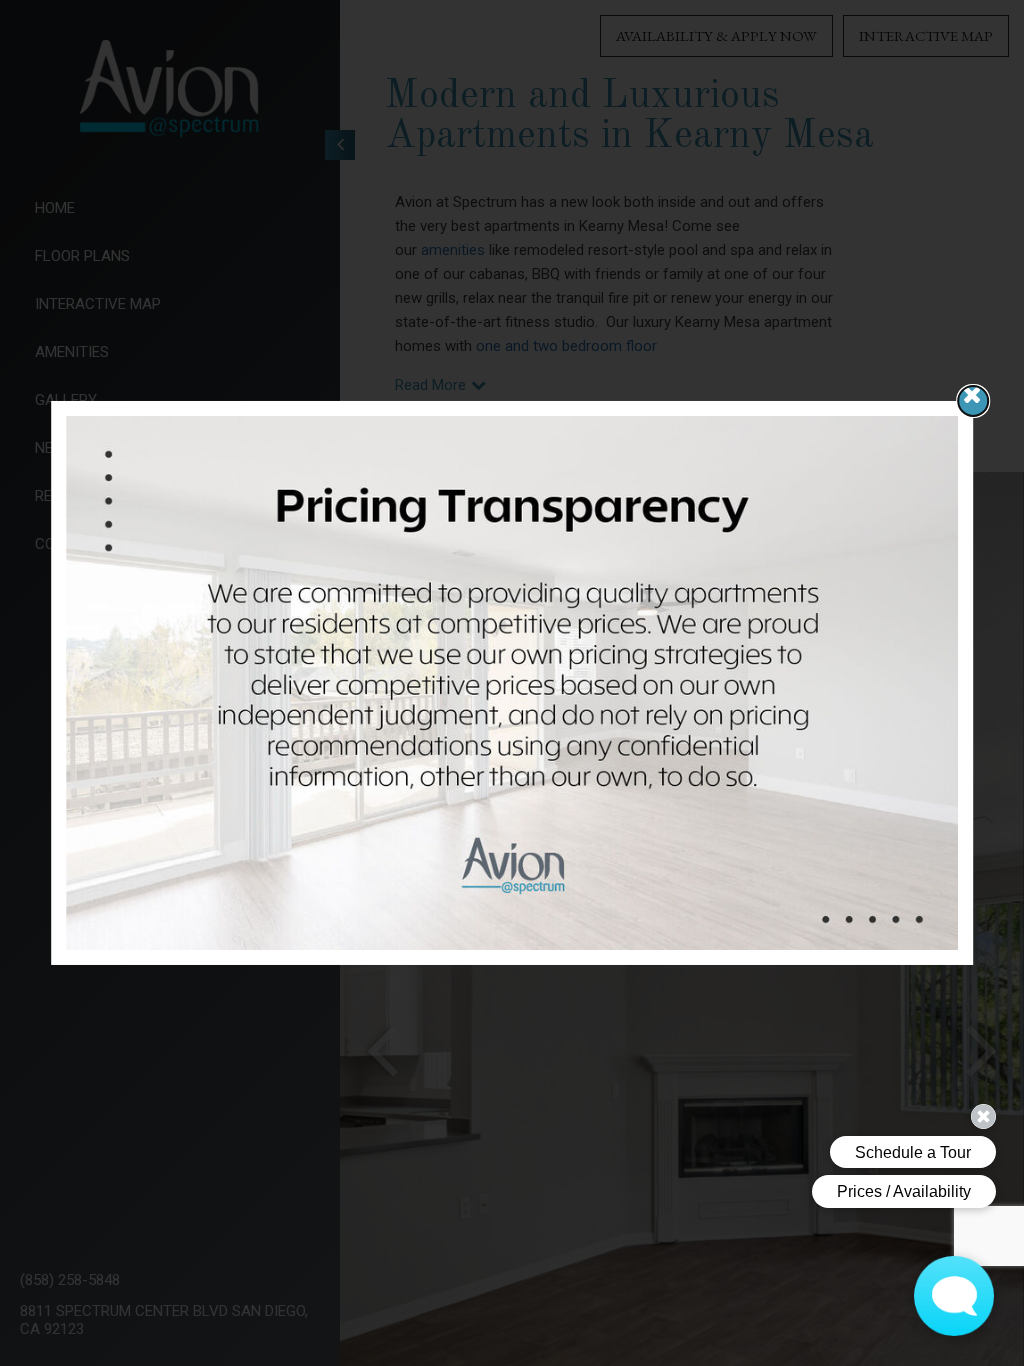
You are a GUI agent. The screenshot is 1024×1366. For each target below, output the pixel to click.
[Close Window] (973, 401)
